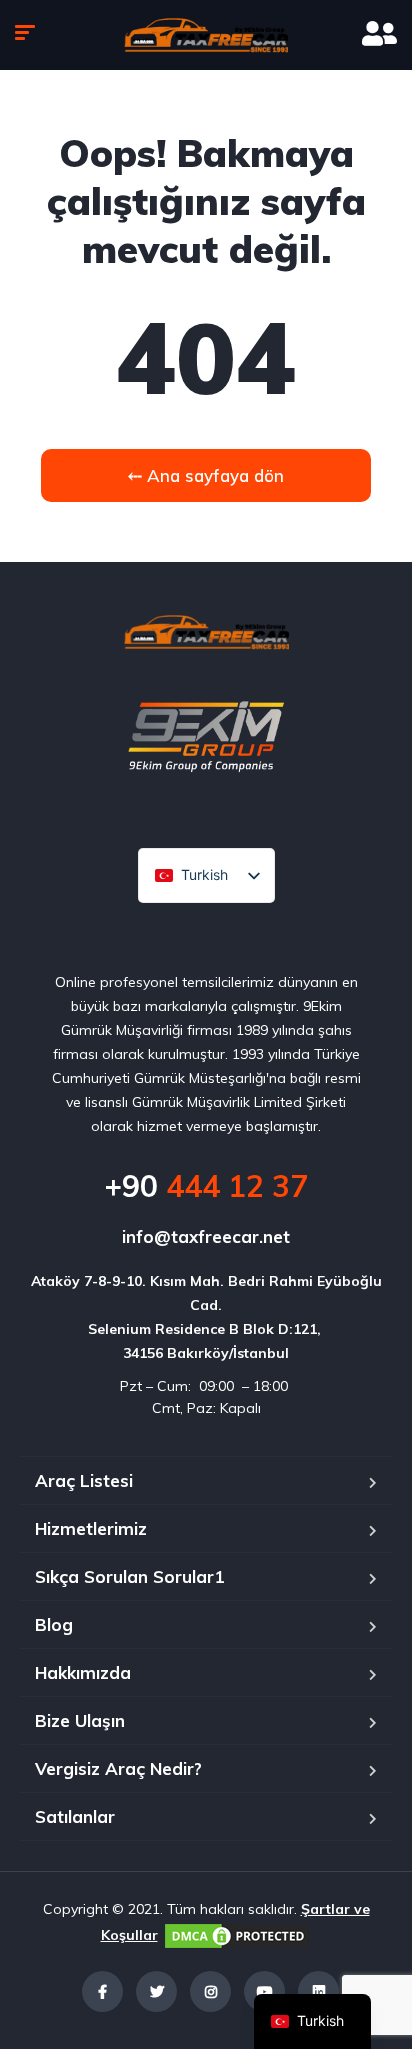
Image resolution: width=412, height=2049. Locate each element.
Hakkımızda (83, 1672)
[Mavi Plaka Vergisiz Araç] (206, 35)
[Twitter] (156, 1991)
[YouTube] (264, 1991)
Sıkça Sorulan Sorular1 (129, 1576)
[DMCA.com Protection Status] (237, 1935)
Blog (54, 1624)
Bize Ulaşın (80, 1720)
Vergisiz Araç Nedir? (118, 1768)
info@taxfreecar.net (206, 1236)
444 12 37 (206, 1186)
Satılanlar (75, 1816)
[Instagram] (210, 1991)
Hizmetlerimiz (91, 1528)
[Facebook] (102, 1991)
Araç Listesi (84, 1480)
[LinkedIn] (318, 1991)
